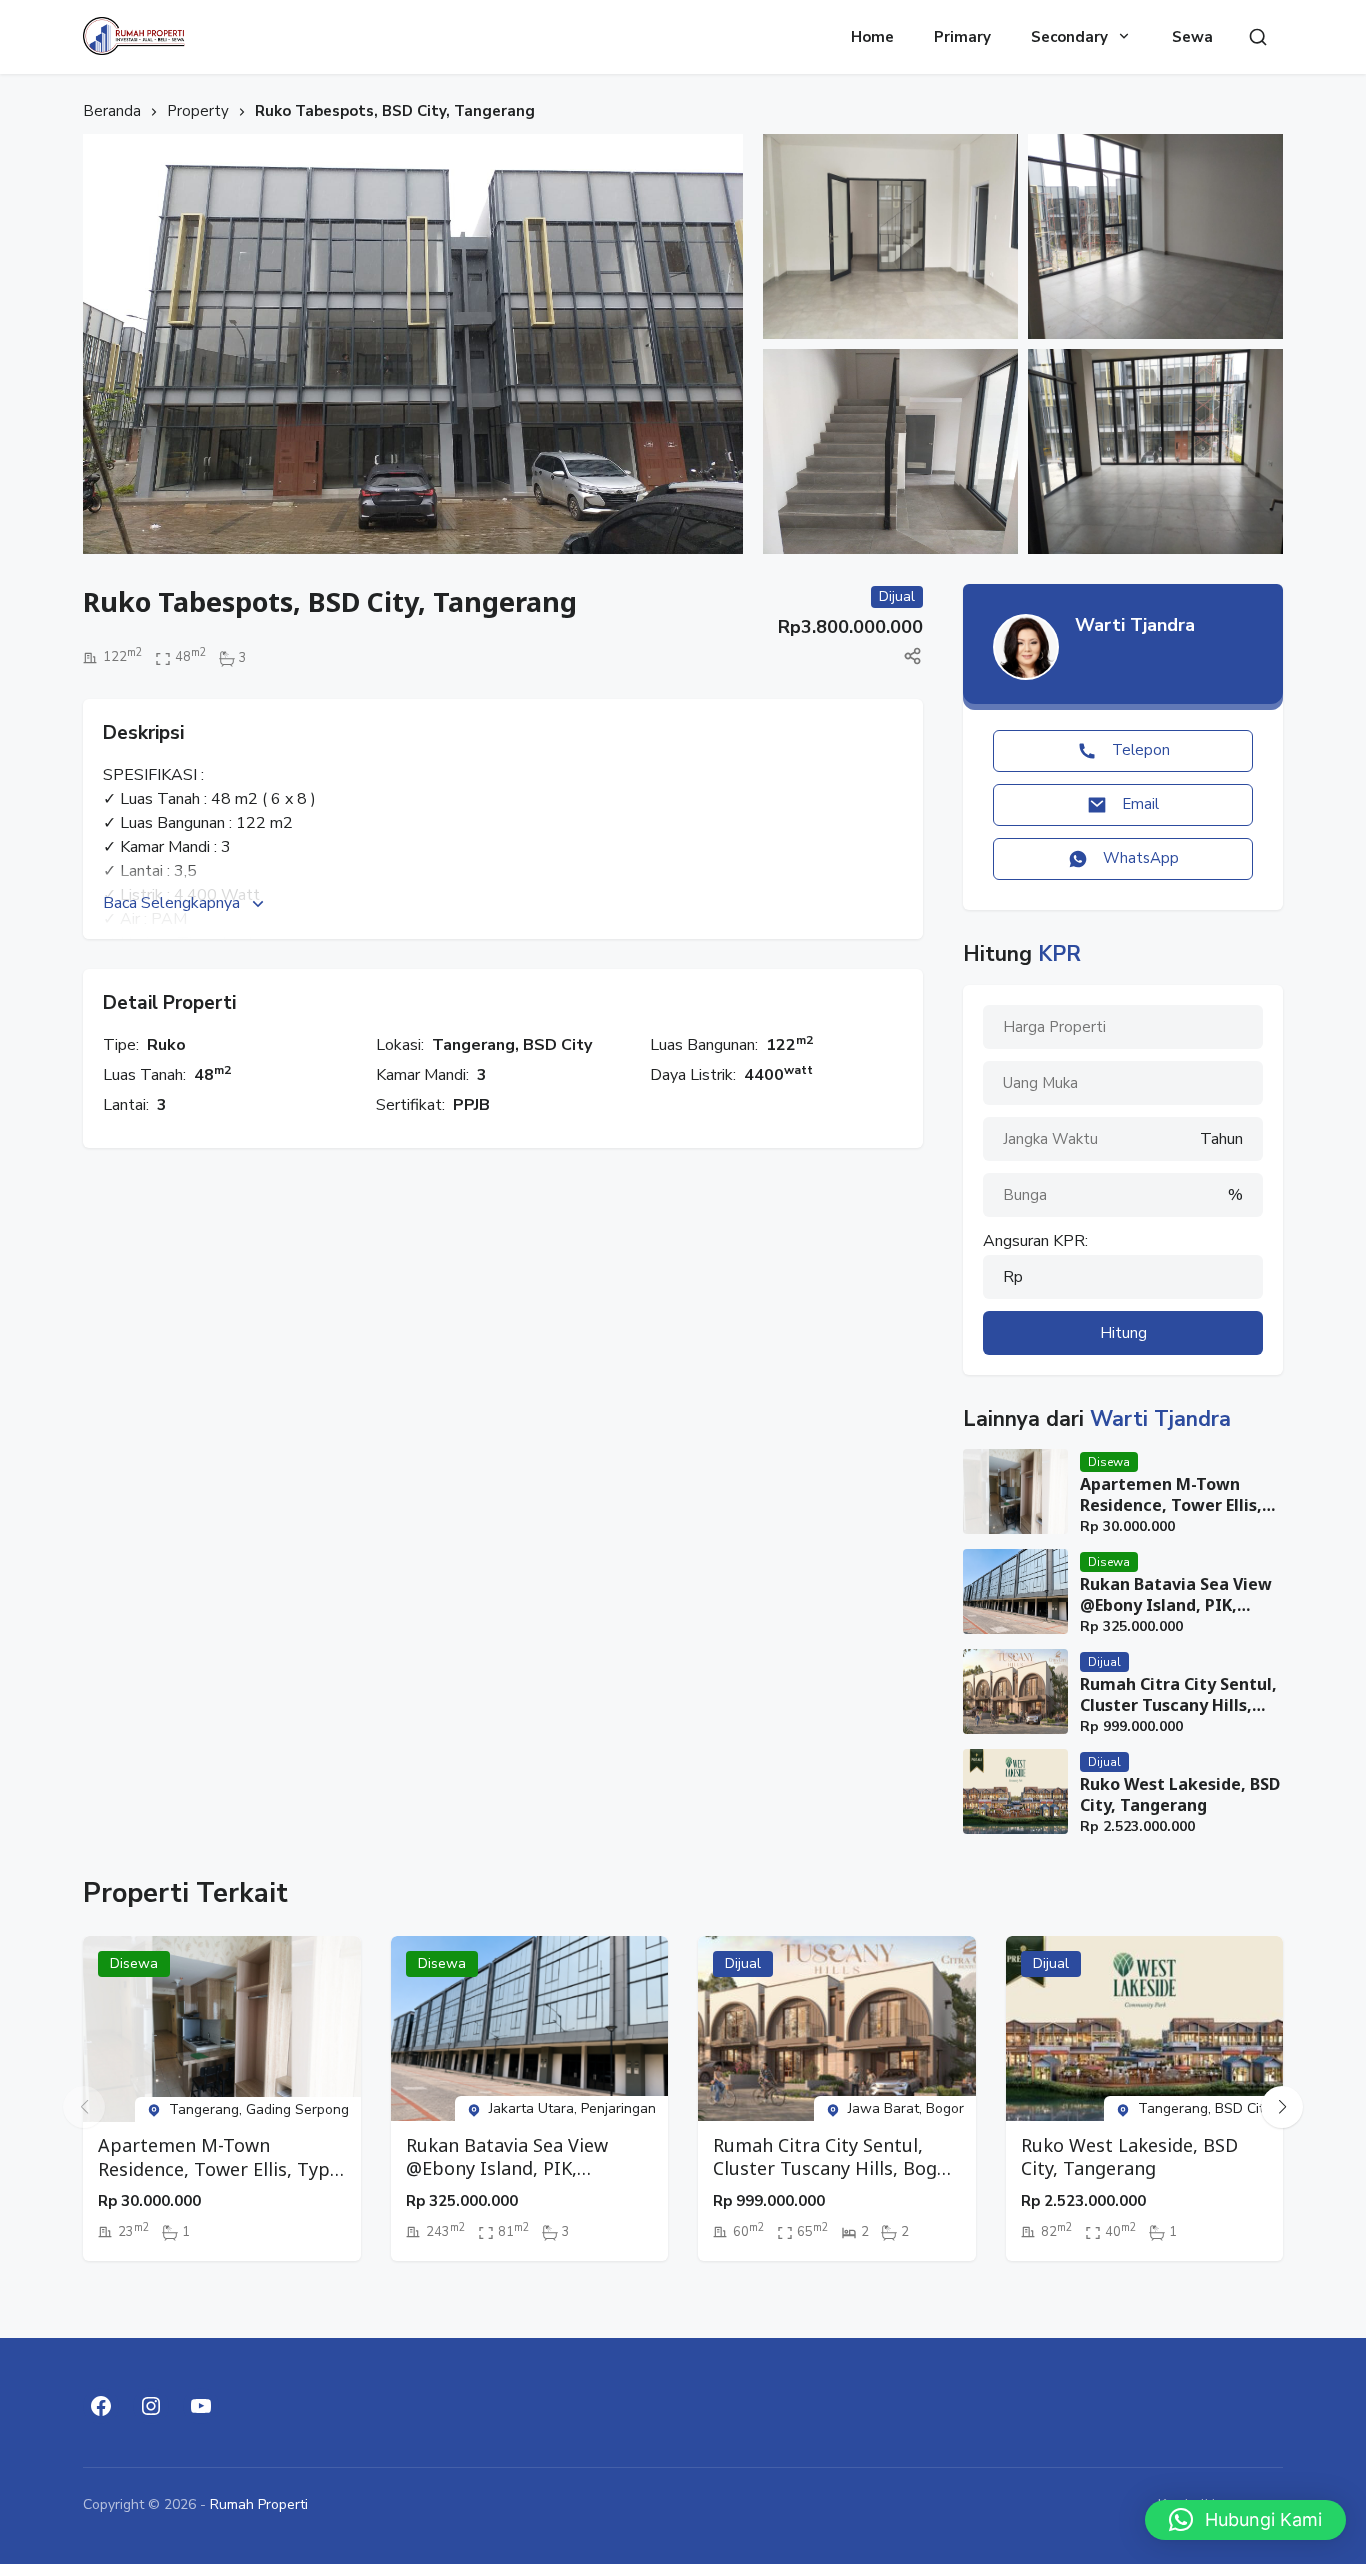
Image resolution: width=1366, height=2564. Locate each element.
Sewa (1192, 37)
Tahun (1221, 1139)
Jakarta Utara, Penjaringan (572, 2108)
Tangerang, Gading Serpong (259, 2109)
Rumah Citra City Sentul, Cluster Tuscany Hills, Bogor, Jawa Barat (1178, 1695)
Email (1140, 804)
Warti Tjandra (1135, 625)
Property (198, 111)
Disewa (1109, 1462)
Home (872, 37)
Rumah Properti (259, 2504)
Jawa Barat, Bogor (906, 2108)
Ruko (166, 1045)
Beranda (112, 111)
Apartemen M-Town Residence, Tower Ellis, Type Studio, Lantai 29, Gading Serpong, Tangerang (1172, 1495)
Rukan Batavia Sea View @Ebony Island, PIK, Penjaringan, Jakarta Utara (1176, 1595)
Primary (962, 37)
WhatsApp (1141, 858)
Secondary (1069, 37)
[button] (1282, 2107)
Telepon (1141, 750)
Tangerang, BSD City (512, 1045)
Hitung (1123, 1333)
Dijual (1104, 1662)
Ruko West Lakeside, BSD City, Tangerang (1180, 1795)
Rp (1013, 1277)
